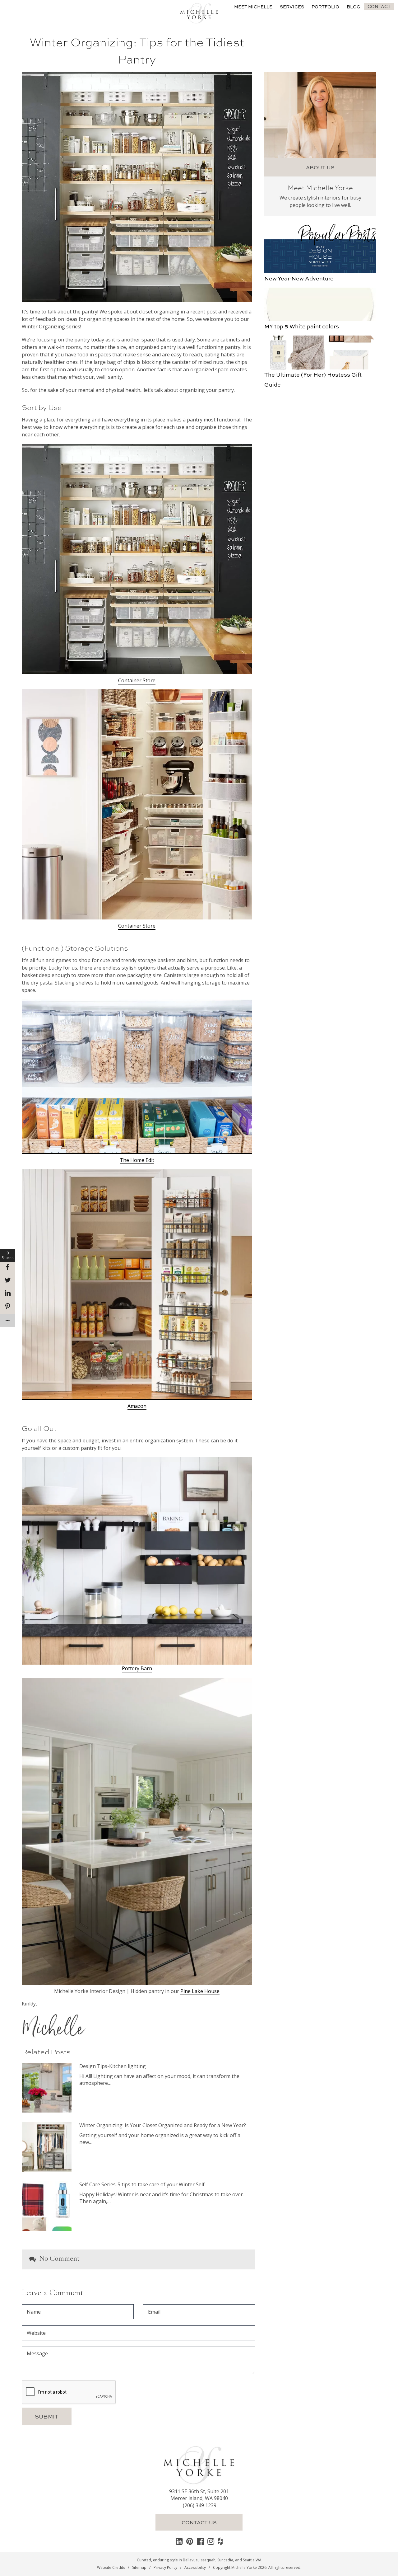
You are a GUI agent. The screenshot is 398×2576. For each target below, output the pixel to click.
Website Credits (111, 2567)
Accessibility (195, 2567)
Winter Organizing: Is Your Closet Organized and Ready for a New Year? (163, 2125)
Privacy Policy (165, 2567)
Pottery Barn (137, 1668)
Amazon (137, 1406)
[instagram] (211, 2541)
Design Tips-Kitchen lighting (113, 2066)
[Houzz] (220, 2541)
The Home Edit (137, 1160)
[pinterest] (190, 2541)
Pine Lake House (200, 1991)
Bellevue (190, 2560)
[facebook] (200, 2541)
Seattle (249, 2560)
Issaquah (208, 2560)
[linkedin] (179, 2541)
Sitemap (139, 2567)
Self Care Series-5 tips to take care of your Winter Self (142, 2184)
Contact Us (199, 2522)
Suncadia (225, 2560)
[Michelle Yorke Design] (199, 12)
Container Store (137, 680)
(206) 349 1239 (200, 2505)
